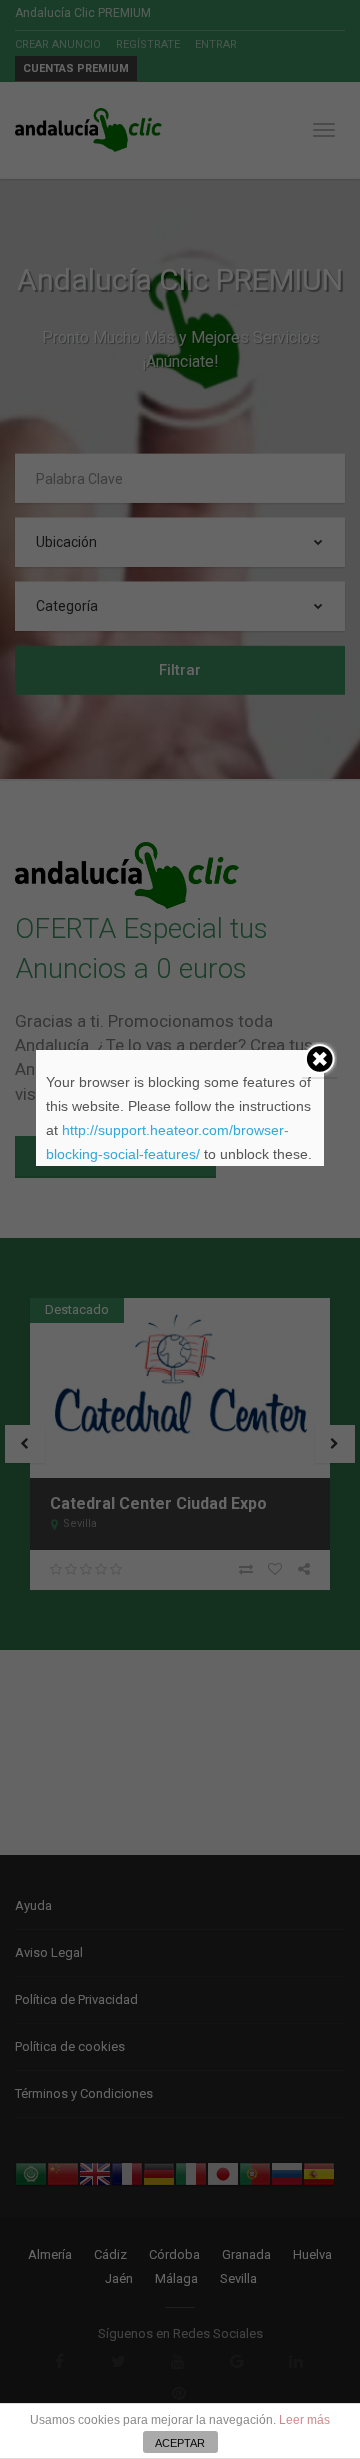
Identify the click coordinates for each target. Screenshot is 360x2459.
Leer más (304, 2420)
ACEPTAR (180, 2443)
